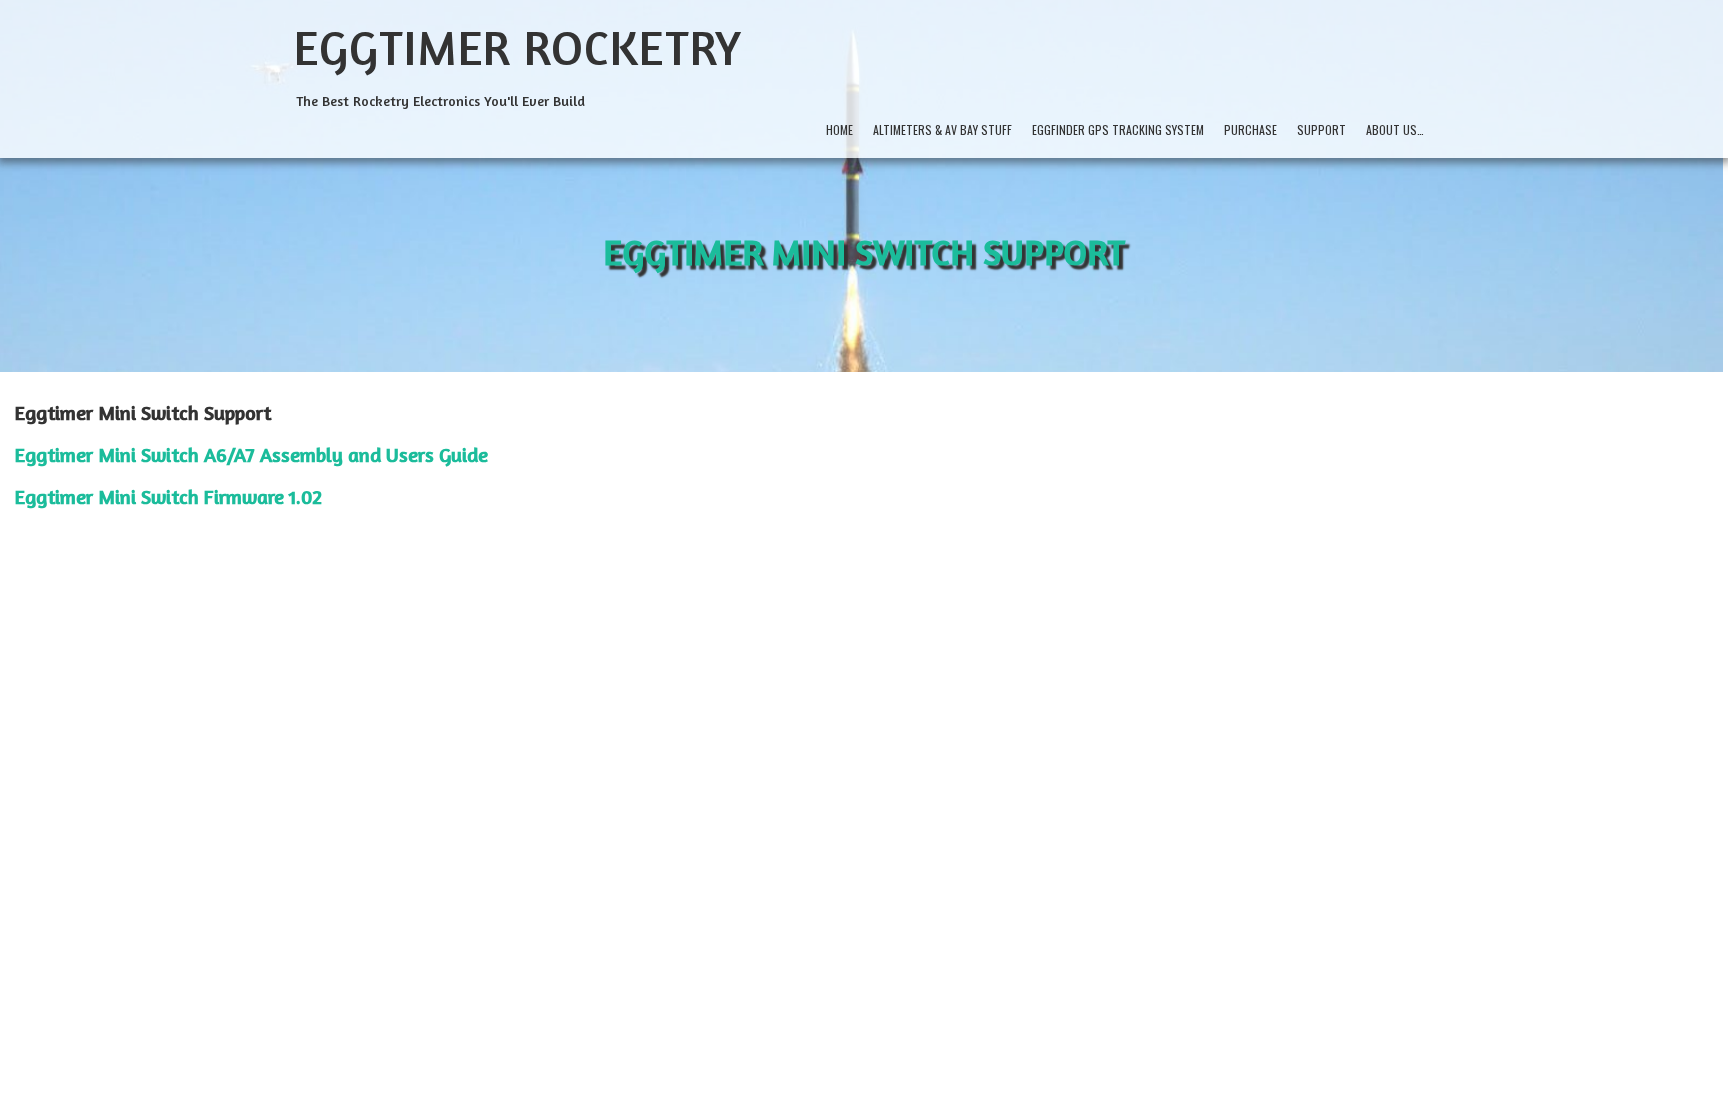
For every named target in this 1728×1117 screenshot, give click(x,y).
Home (839, 129)
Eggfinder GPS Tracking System (1118, 129)
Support (1321, 129)
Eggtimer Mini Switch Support (864, 251)
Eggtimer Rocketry (518, 47)
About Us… (1395, 129)
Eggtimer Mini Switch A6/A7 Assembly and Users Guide (251, 454)
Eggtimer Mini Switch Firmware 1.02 (168, 496)
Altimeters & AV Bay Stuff (942, 129)
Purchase (1250, 129)
